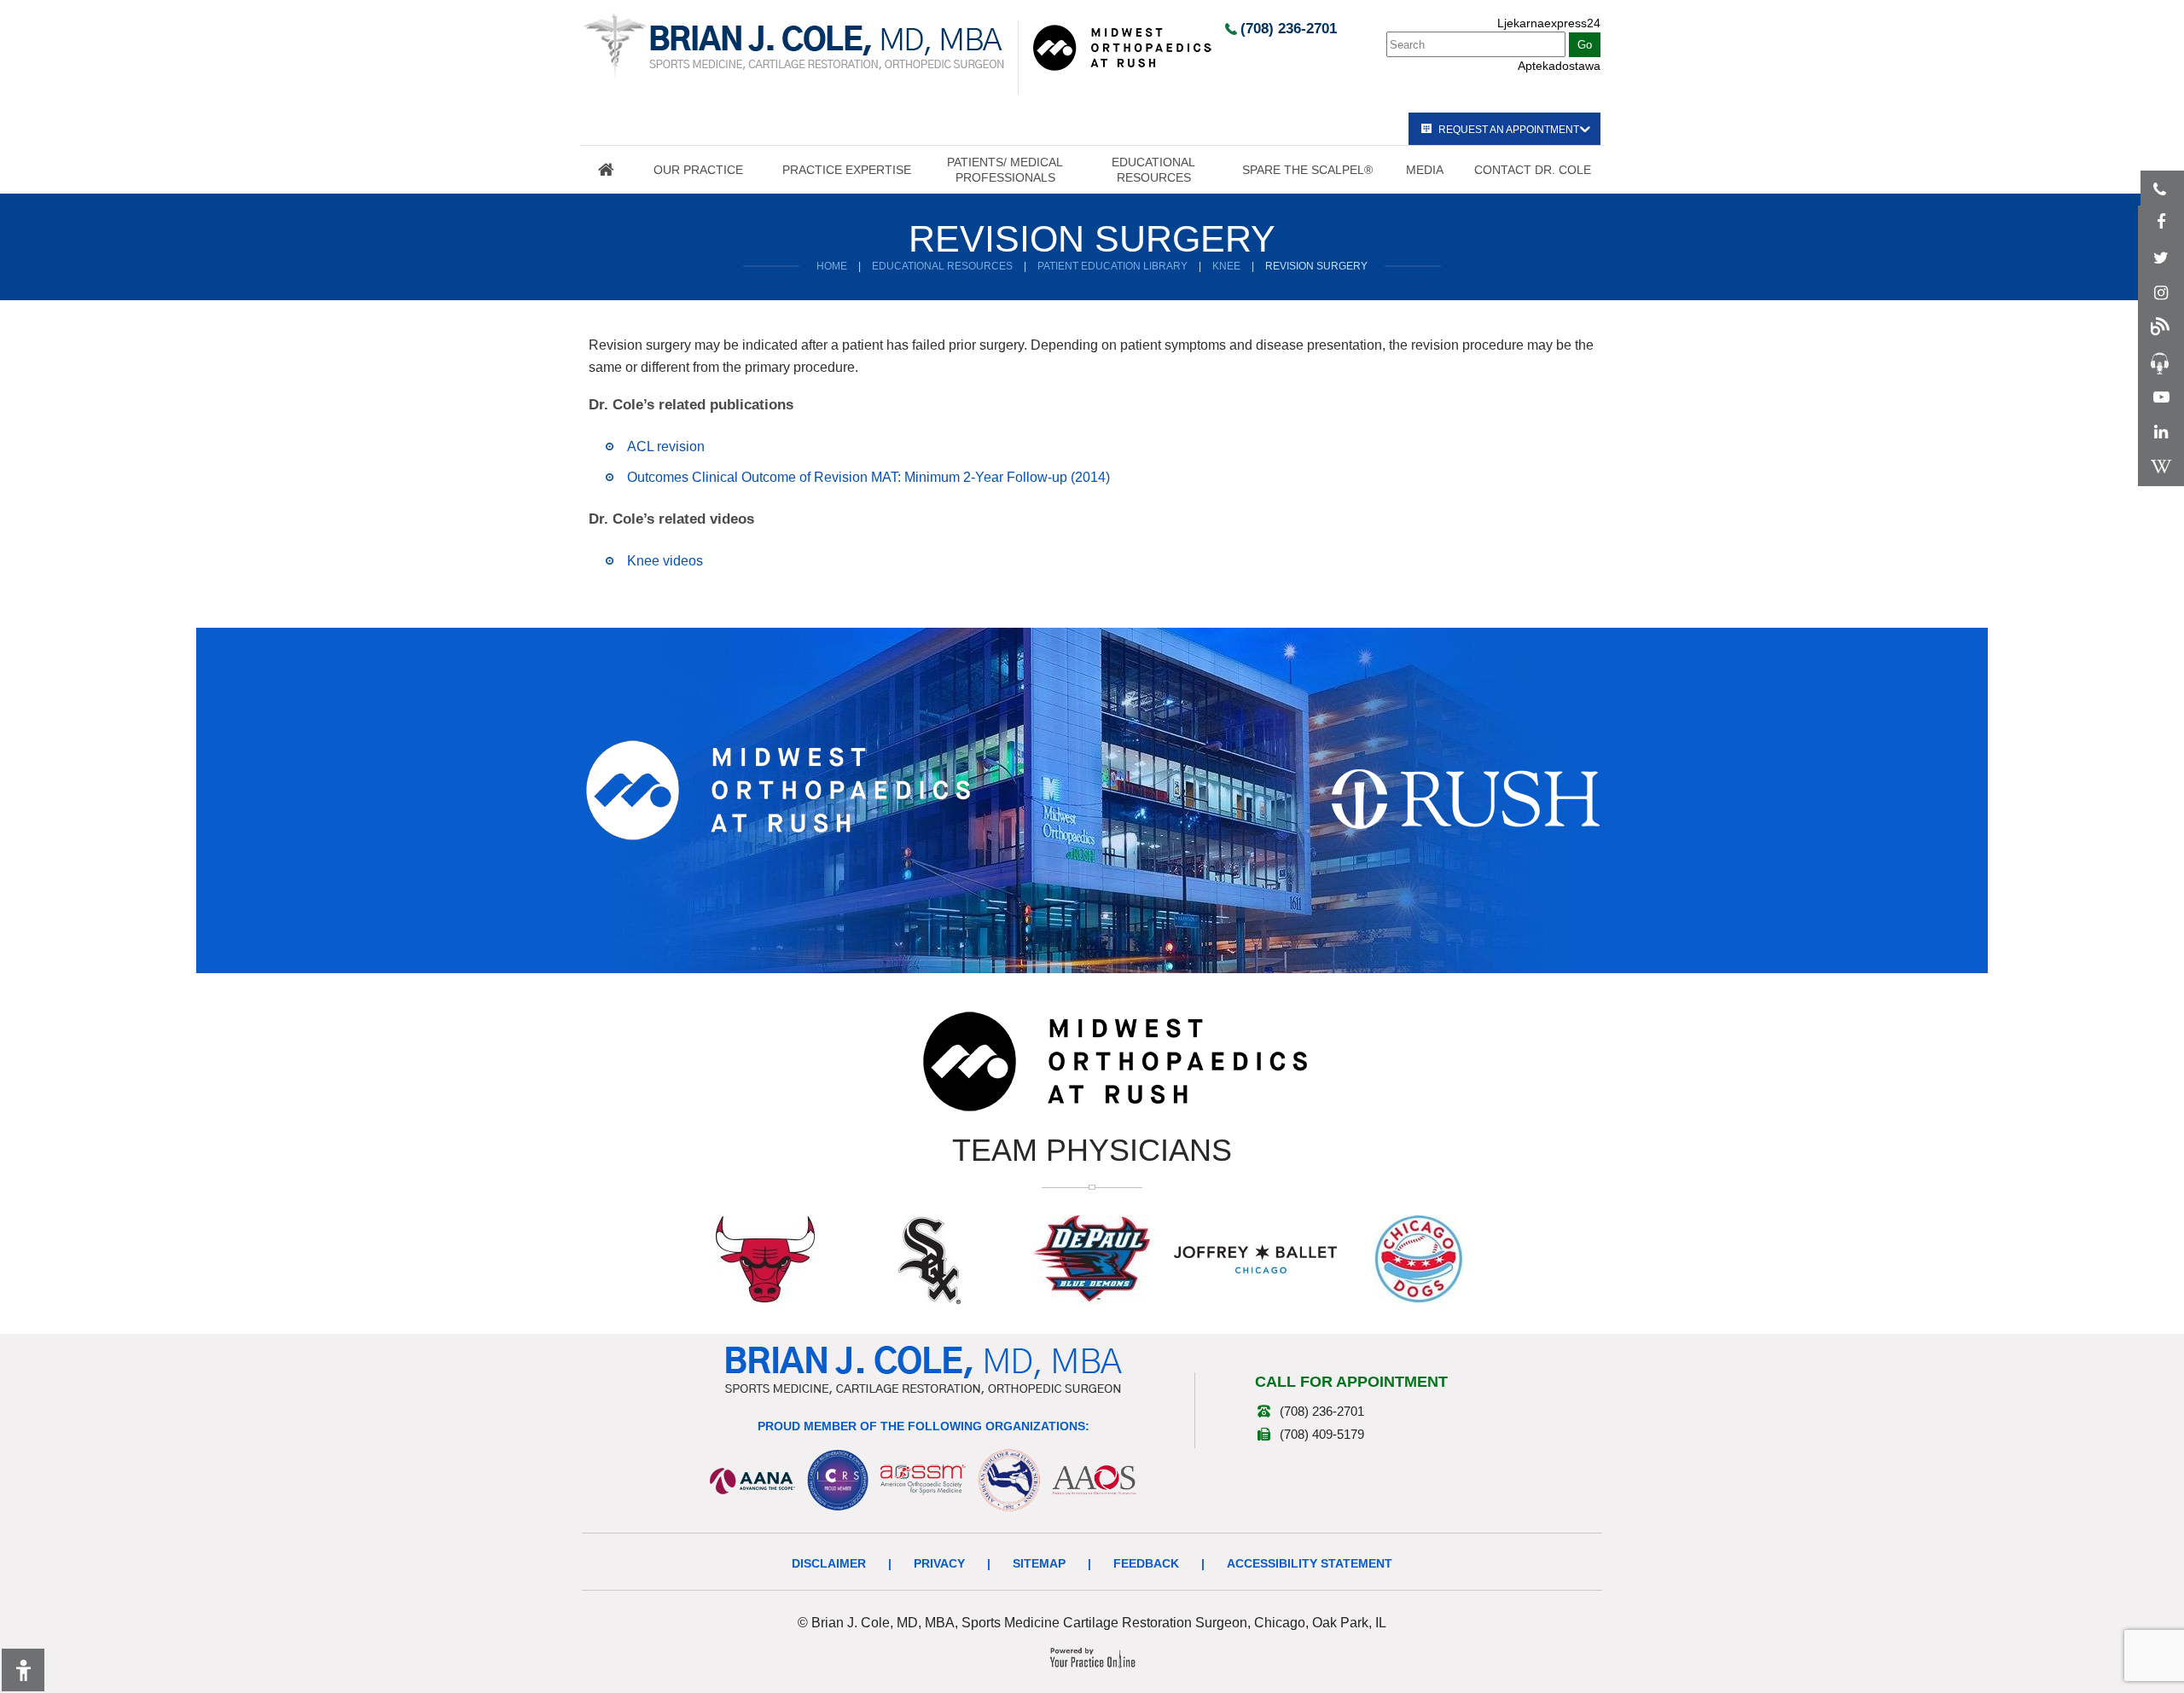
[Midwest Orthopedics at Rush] (1122, 47)
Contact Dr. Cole (1533, 170)
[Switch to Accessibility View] (23, 1670)
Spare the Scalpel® (1307, 170)
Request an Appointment (1509, 130)
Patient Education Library (1112, 266)
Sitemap (1039, 1563)
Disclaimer (829, 1563)
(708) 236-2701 (1289, 29)
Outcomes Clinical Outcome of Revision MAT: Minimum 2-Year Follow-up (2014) (868, 477)
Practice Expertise (847, 170)
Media (1425, 170)
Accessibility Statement (1310, 1563)
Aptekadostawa (1559, 66)
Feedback (1146, 1563)
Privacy (939, 1563)
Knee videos (665, 561)
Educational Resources (1153, 170)
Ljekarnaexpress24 (1549, 23)
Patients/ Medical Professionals (1005, 170)
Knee (1226, 266)
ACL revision (666, 446)
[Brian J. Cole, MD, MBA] (794, 45)
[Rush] (1466, 798)
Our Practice (698, 170)
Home (606, 170)
